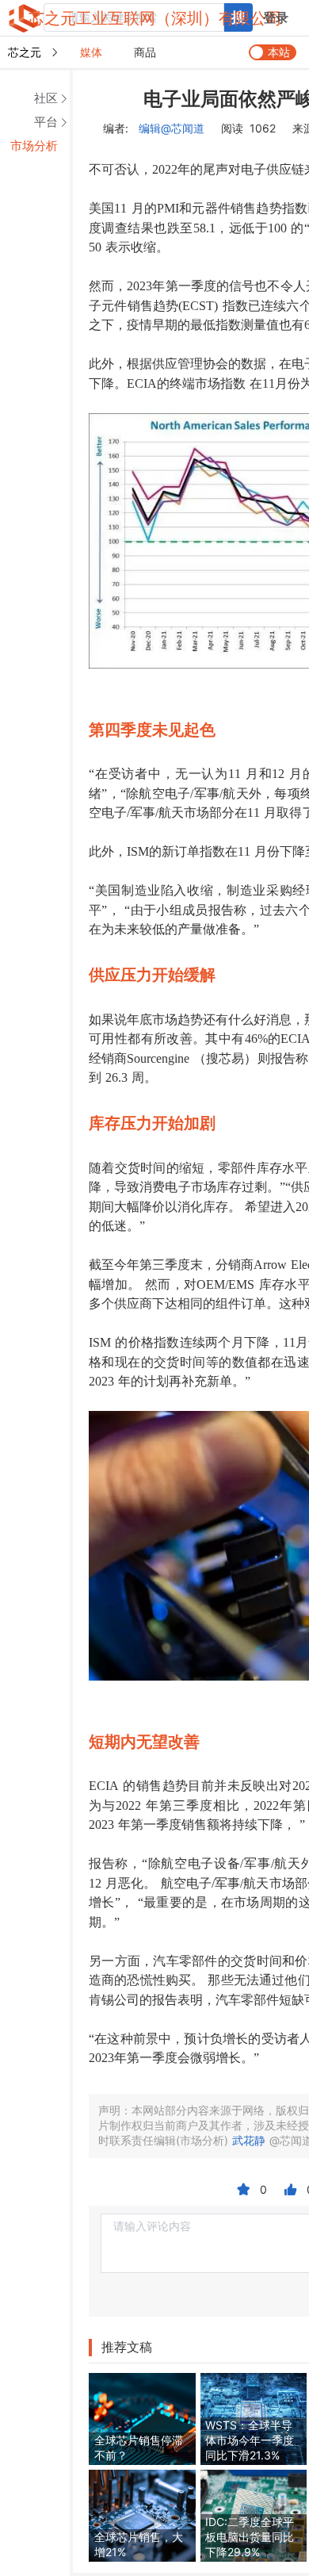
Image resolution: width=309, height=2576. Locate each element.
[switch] (273, 52)
